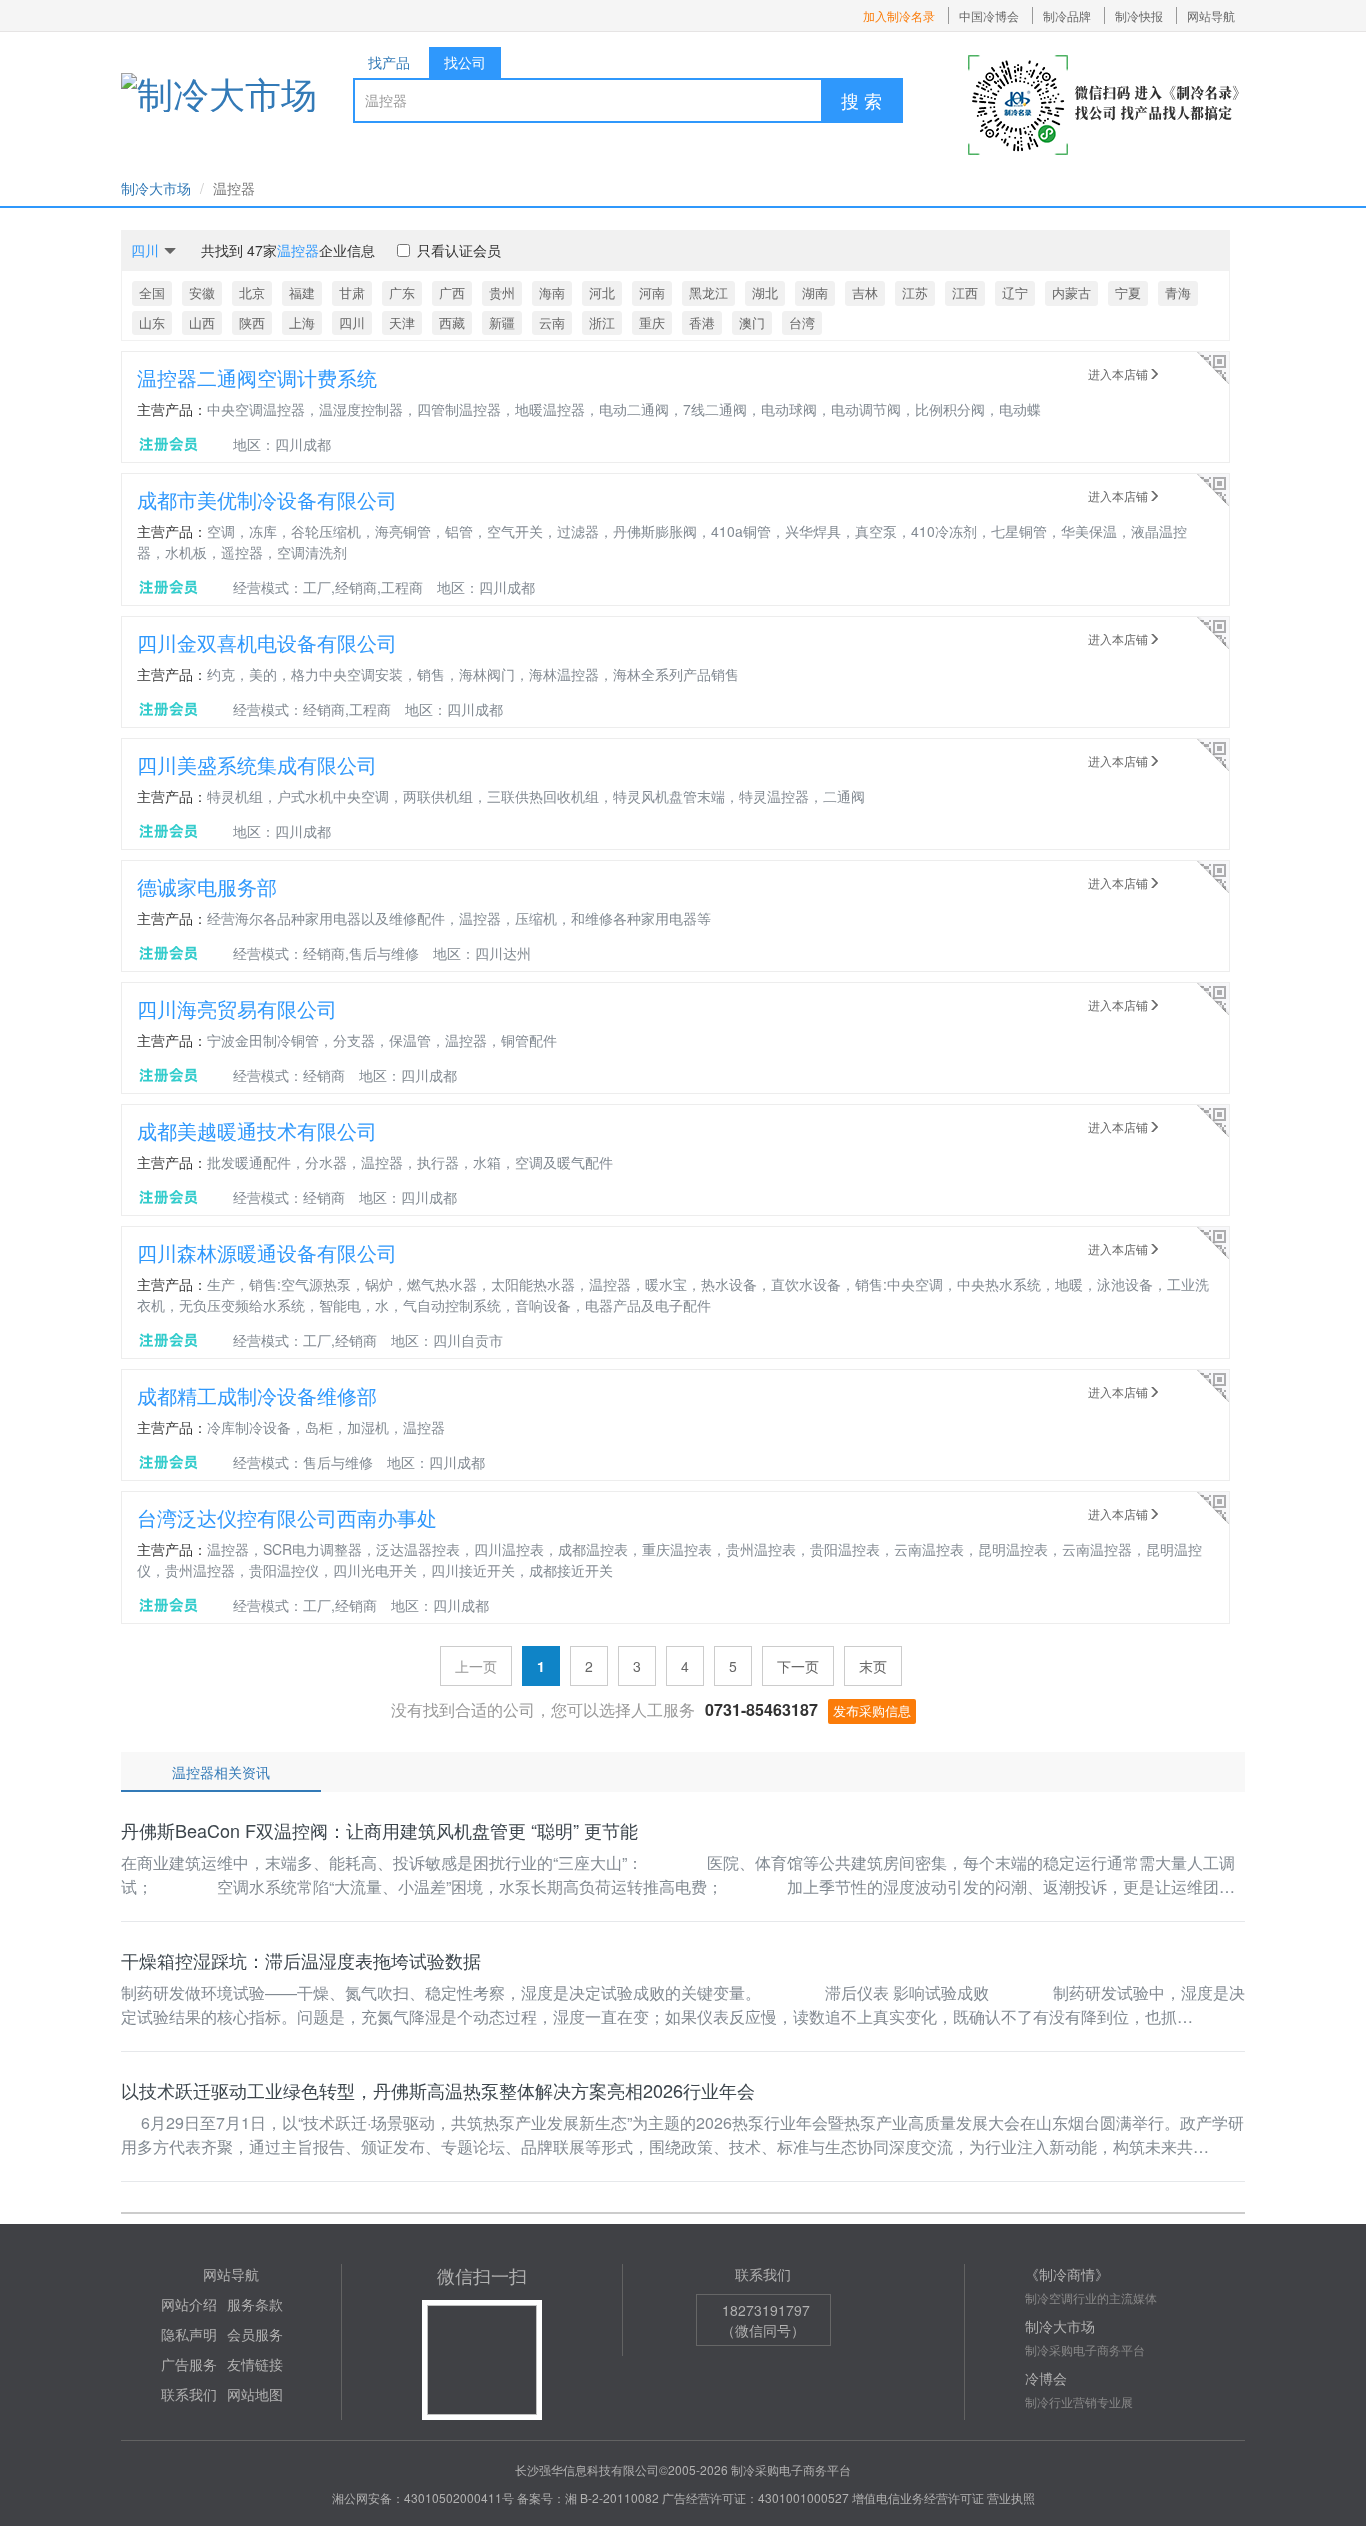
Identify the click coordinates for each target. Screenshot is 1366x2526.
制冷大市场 (156, 188)
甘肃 (352, 292)
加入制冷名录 (899, 15)
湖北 (765, 292)
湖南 (815, 292)
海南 (552, 292)
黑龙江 (708, 292)
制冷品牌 (1067, 15)
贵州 (502, 292)
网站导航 (1211, 15)
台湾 (802, 322)
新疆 (502, 322)
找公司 (465, 62)
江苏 (915, 292)
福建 (302, 292)
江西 (965, 292)
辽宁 (1015, 292)
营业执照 (1011, 2497)
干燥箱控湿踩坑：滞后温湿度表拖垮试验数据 (301, 1960)
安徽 (202, 292)
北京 (252, 292)
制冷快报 (1139, 15)
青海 (1178, 292)
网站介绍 (189, 2304)
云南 (552, 322)
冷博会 (1046, 2378)
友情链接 (255, 2364)
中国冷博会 (989, 15)
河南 (652, 292)
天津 (402, 322)
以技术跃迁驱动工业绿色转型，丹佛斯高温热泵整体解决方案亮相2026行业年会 (438, 2090)
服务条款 (255, 2304)
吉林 (865, 292)
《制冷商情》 (1067, 2274)
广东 (402, 292)
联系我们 (189, 2394)
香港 (702, 322)
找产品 (389, 62)
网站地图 (255, 2394)
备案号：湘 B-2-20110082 (588, 2497)
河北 (602, 292)
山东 (152, 322)
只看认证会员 (459, 250)
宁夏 (1128, 292)
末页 (873, 1666)
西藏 (452, 322)
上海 (302, 322)
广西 (452, 292)
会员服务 (255, 2334)
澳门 (752, 322)
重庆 (652, 322)
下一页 (798, 1666)
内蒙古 (1071, 292)
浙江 (602, 322)
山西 (202, 322)
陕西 (252, 322)
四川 (352, 322)
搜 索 (861, 100)
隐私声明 (189, 2334)
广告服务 (189, 2364)
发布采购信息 (872, 1710)
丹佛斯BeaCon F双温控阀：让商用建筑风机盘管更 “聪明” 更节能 (379, 1830)
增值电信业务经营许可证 (918, 2497)
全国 (152, 292)
